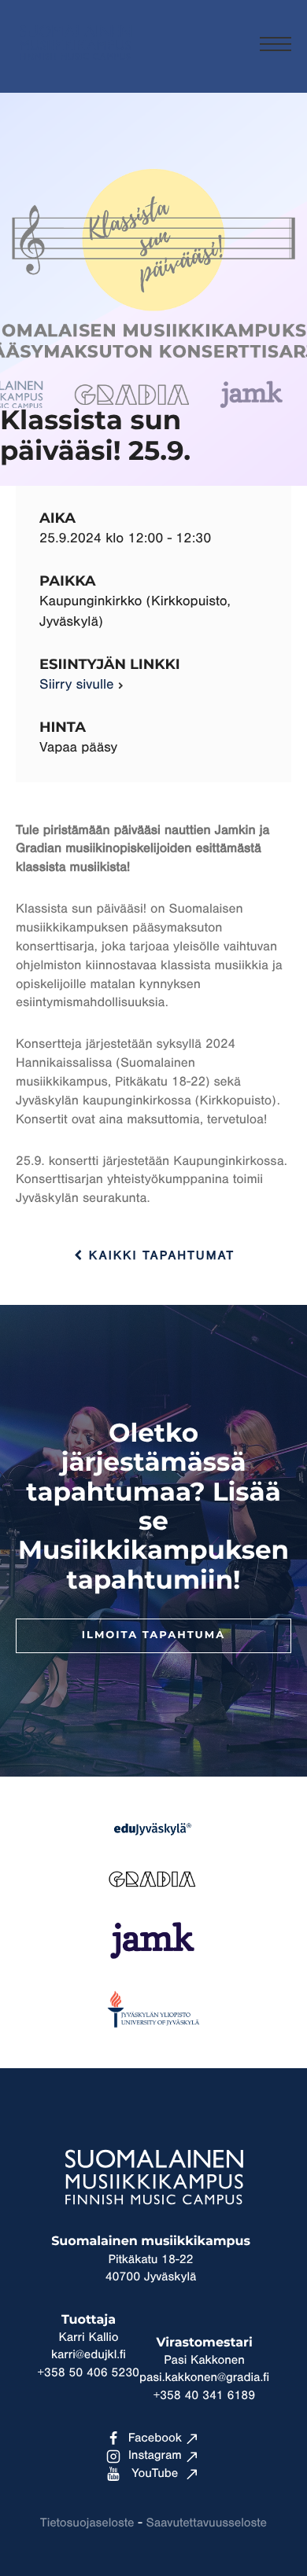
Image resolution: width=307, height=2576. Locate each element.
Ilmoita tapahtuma (153, 1635)
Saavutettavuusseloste (207, 2523)
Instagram (155, 2456)
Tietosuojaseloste (87, 2523)
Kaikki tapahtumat (159, 1256)
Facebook (155, 2438)
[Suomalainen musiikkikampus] (75, 67)
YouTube (155, 2474)
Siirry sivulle (76, 685)
